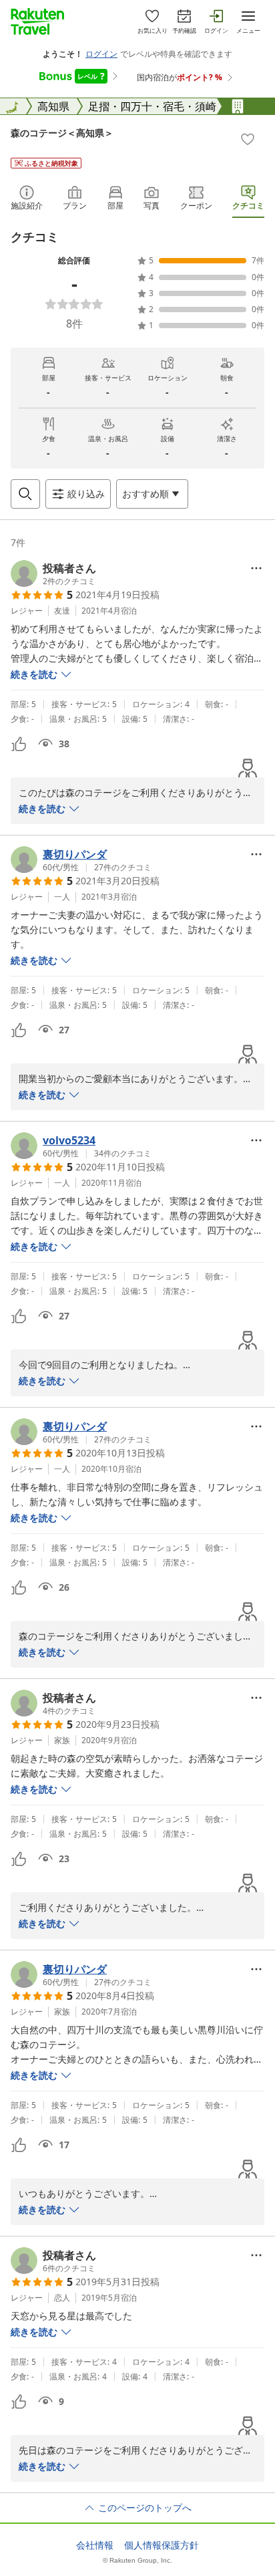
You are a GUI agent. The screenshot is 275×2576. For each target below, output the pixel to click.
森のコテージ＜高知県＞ (62, 133)
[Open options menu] (256, 568)
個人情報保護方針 (162, 2545)
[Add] (248, 139)
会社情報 (95, 2545)
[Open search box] (25, 494)
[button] (53, 573)
